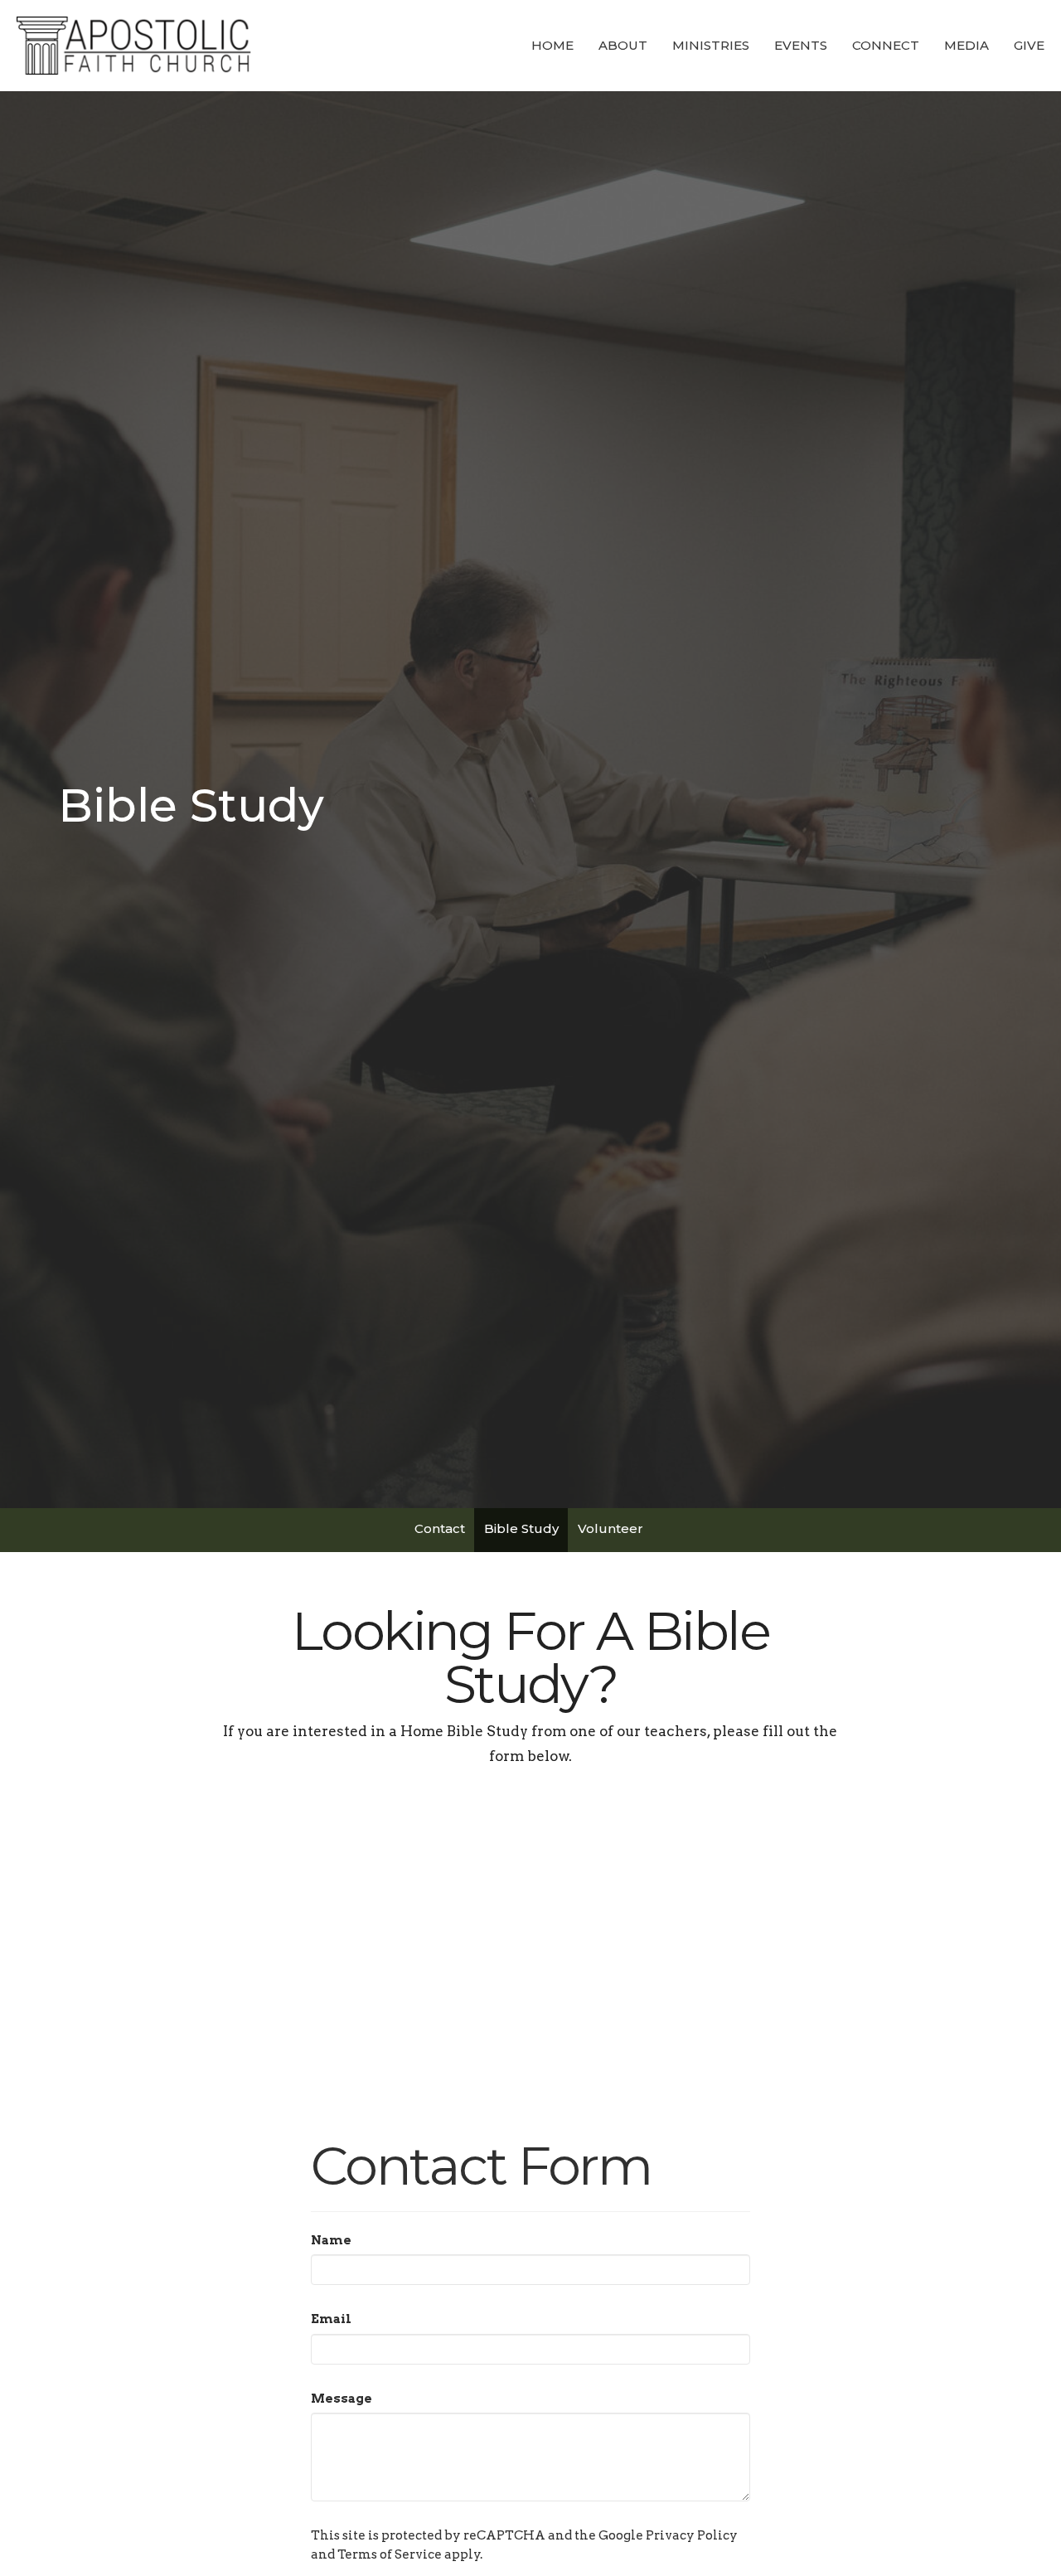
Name (331, 2240)
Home (552, 45)
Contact (440, 1528)
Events (801, 45)
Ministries (711, 45)
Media (967, 45)
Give (1029, 45)
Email (331, 2319)
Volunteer (610, 1528)
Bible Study (521, 1528)
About (623, 45)
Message (342, 2399)
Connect (886, 45)
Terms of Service (390, 2554)
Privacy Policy (692, 2535)
